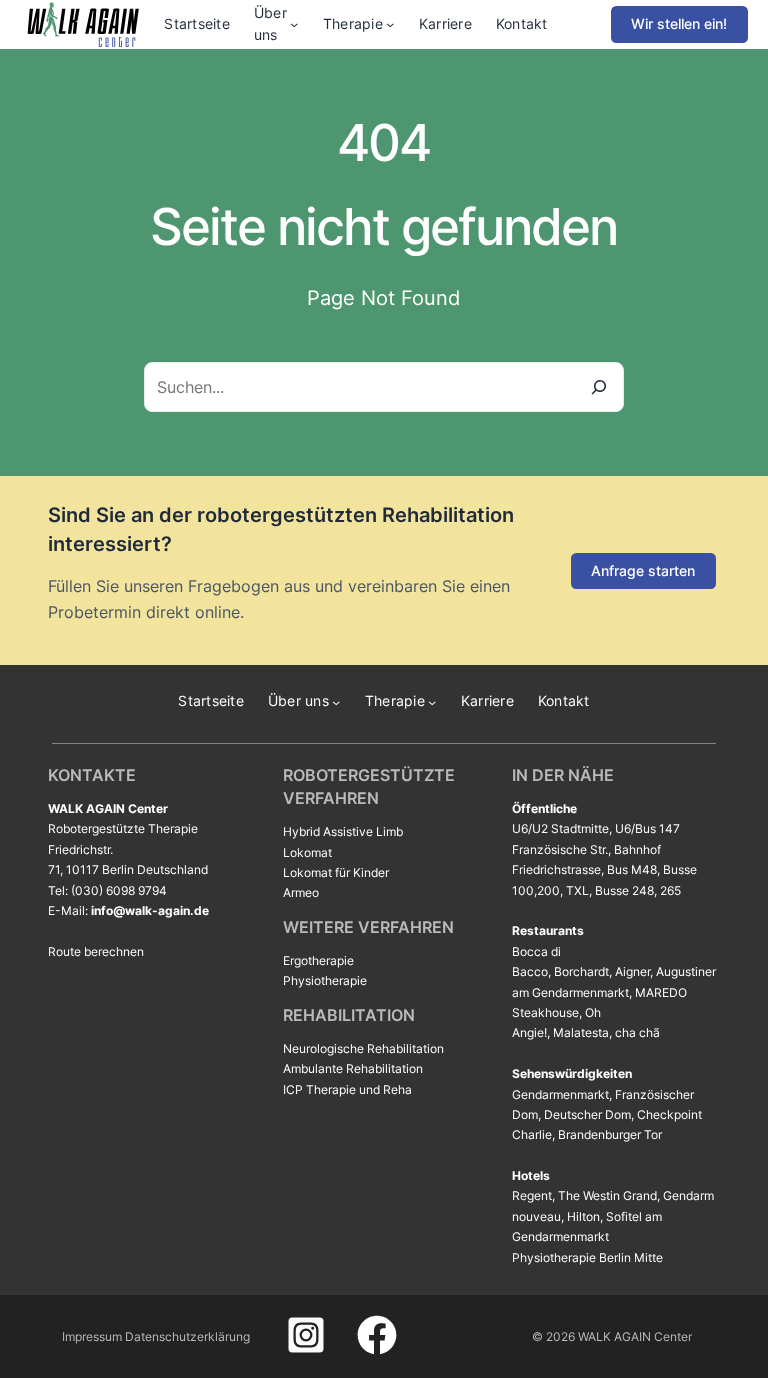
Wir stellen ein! (679, 23)
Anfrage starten (643, 570)
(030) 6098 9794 (119, 890)
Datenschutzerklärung (187, 1336)
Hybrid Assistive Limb (343, 831)
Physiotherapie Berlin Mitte (587, 1257)
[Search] (599, 387)
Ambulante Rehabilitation (353, 1068)
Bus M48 (632, 869)
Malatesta (581, 1032)
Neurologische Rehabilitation (363, 1048)
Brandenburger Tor (610, 1134)
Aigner (632, 971)
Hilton (583, 1216)
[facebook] (377, 1335)
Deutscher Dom (587, 1114)
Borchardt (581, 971)
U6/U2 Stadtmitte (560, 828)
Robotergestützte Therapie (123, 828)
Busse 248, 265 (638, 890)
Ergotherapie (318, 960)
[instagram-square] (306, 1335)
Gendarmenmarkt (560, 1094)
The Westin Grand (607, 1195)
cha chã (637, 1032)
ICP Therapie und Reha (347, 1089)
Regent (532, 1195)
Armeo (301, 892)
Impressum (92, 1336)
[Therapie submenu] (390, 24)
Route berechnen (96, 951)
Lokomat (307, 852)
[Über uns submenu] (294, 24)
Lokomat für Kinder (336, 872)
